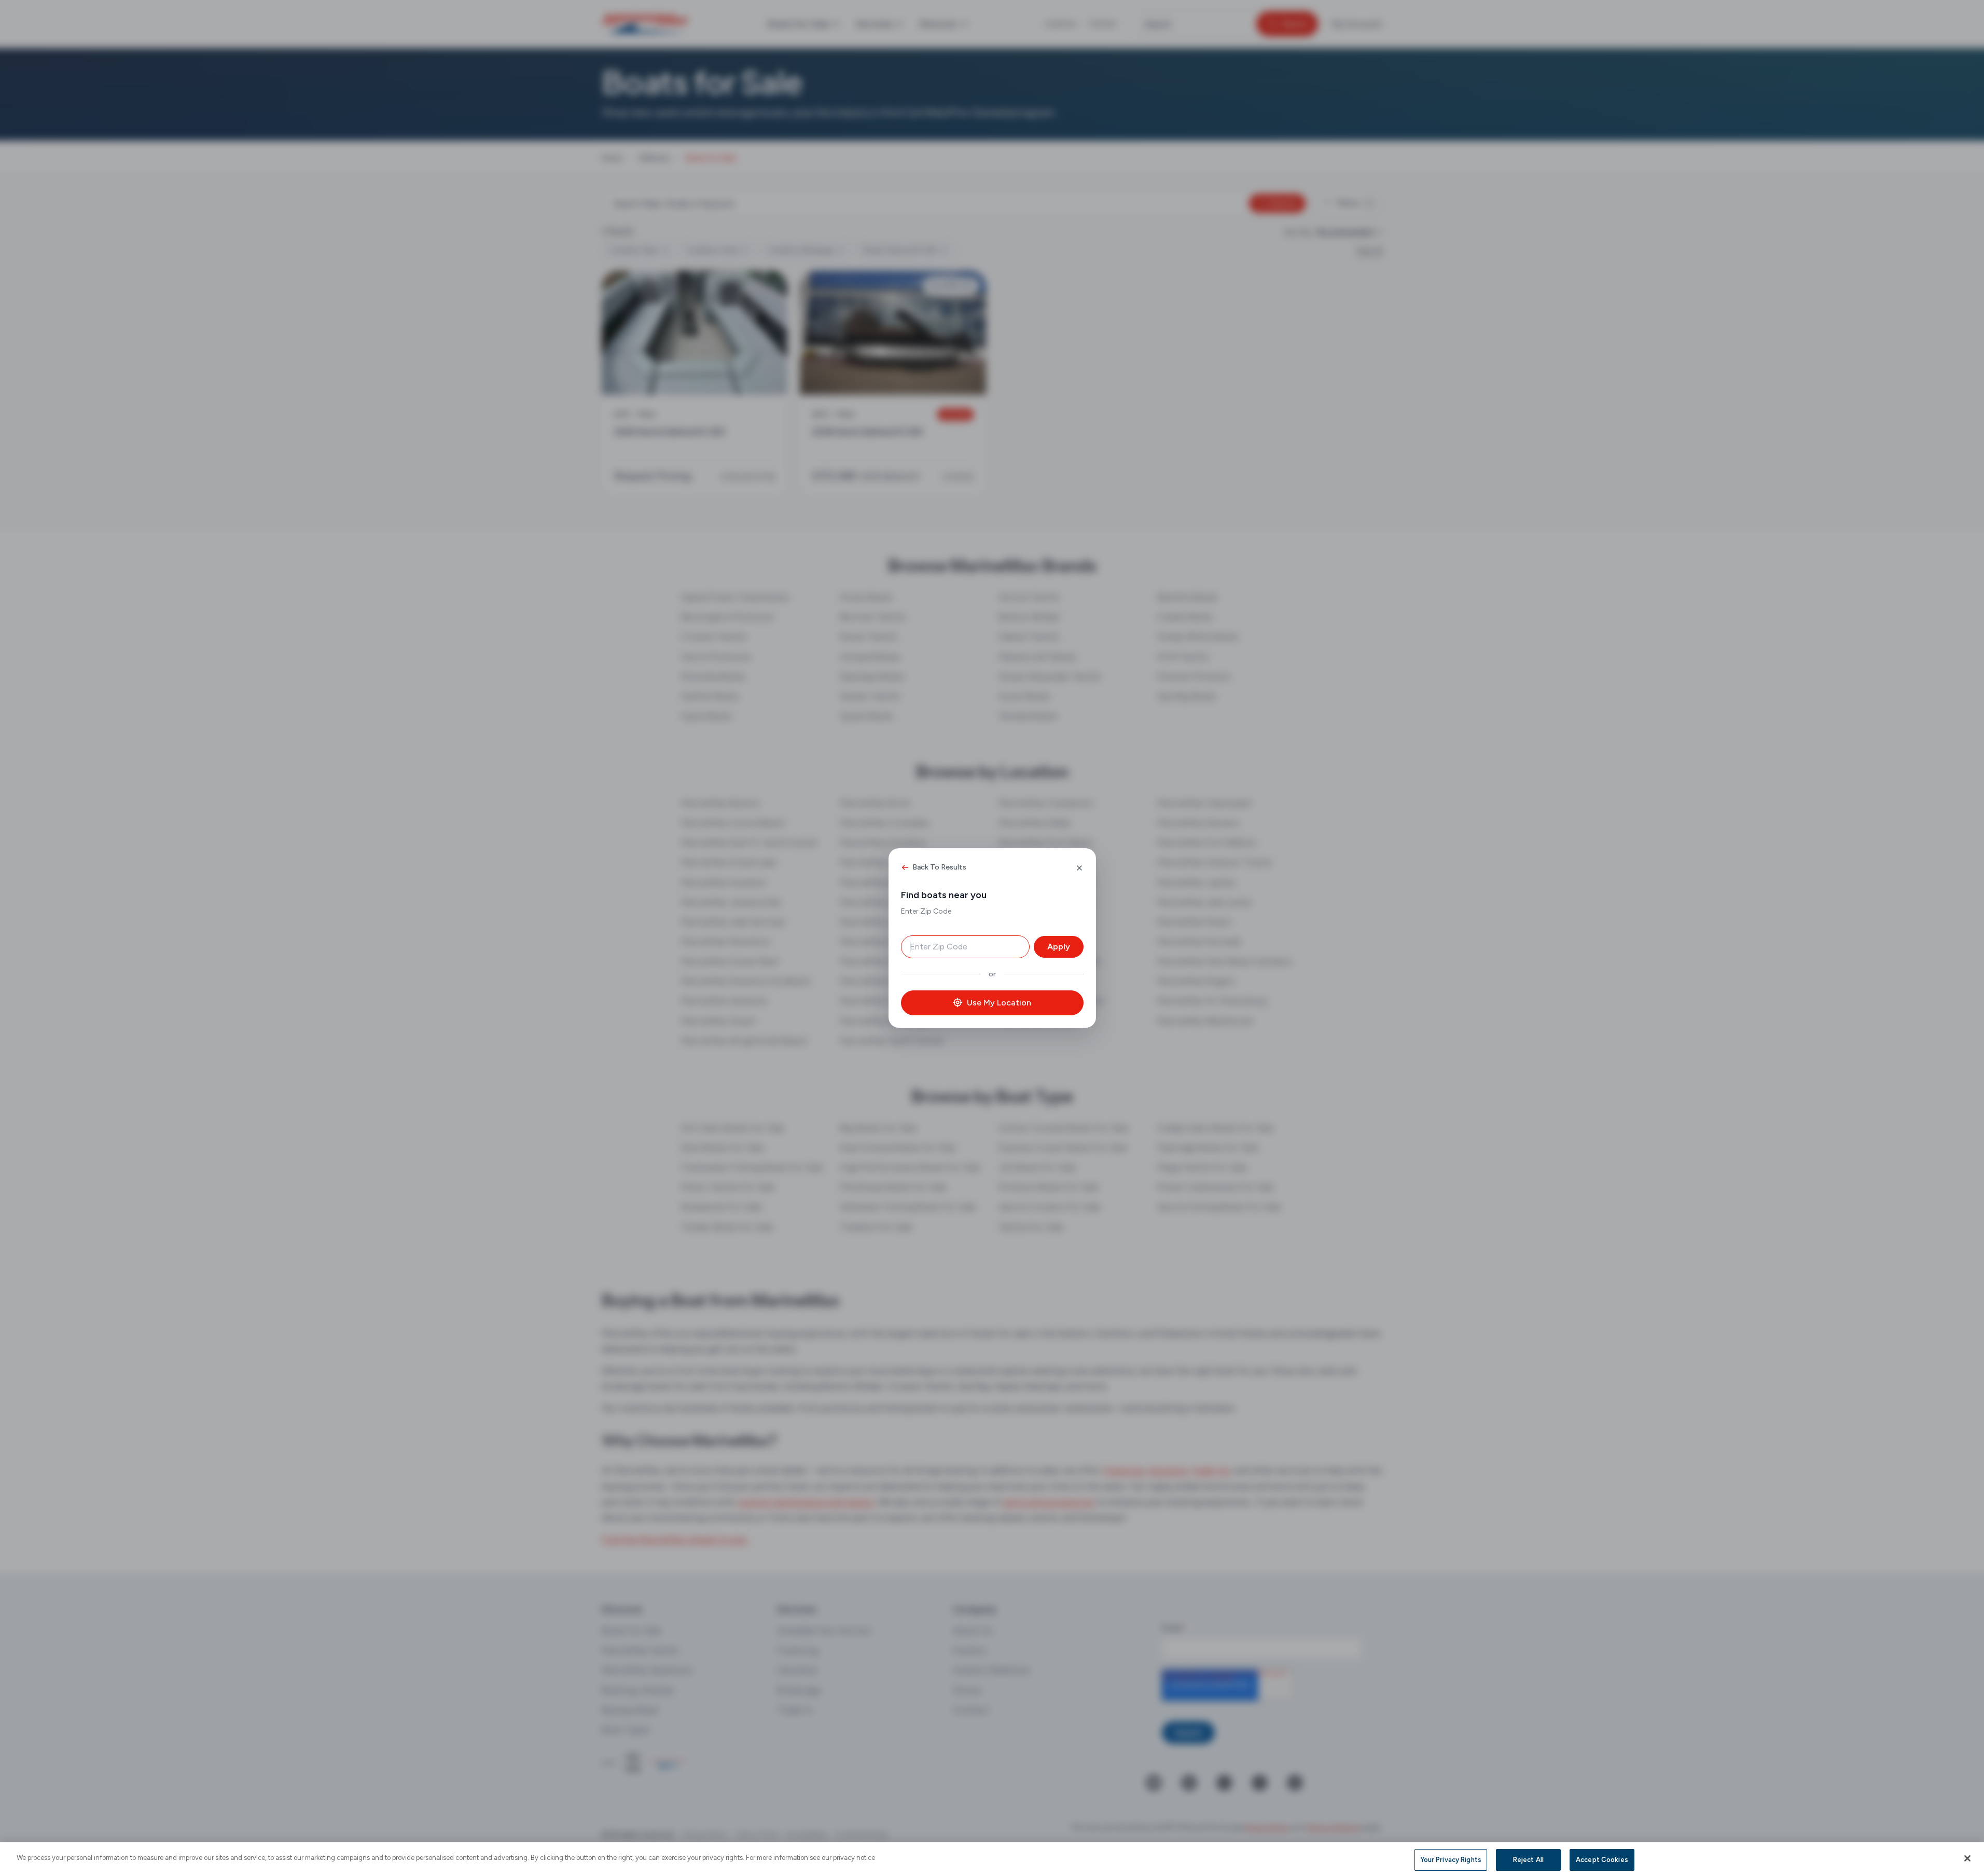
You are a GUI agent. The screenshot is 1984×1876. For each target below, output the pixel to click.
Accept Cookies (1602, 1860)
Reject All (1528, 1860)
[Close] (1967, 1858)
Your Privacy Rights (1451, 1860)
